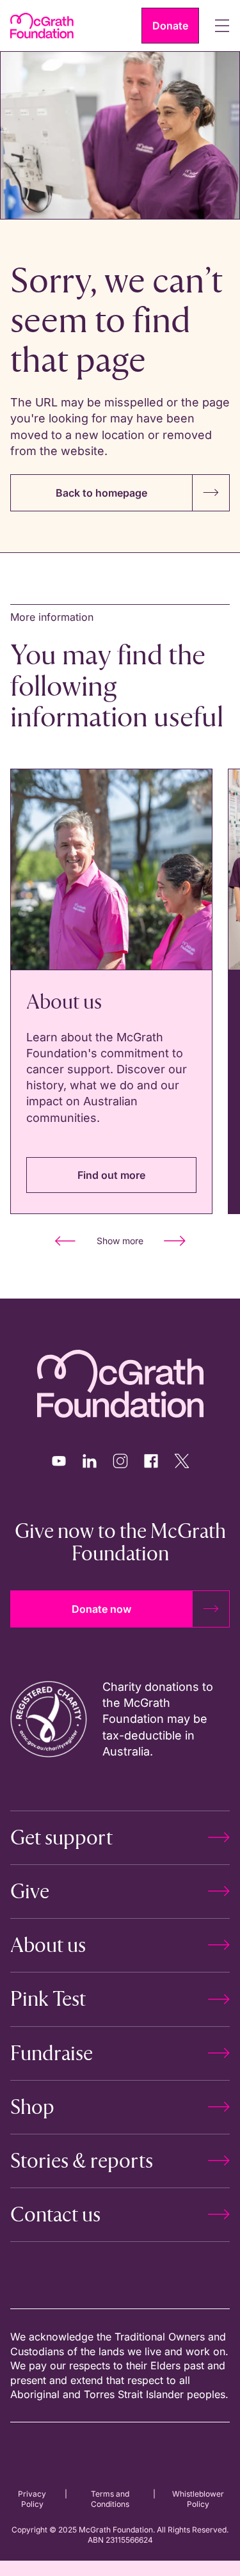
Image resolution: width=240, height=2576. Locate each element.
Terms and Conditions (110, 2499)
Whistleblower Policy (198, 2499)
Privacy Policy (32, 2499)
